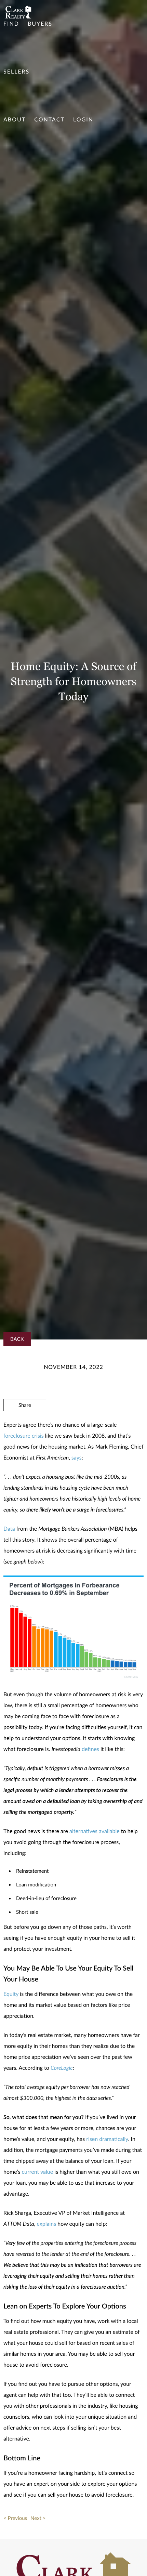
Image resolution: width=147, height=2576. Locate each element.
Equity (11, 1994)
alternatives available (95, 1831)
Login (83, 120)
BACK (17, 1339)
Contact (49, 120)
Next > (38, 2518)
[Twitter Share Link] (25, 1424)
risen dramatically (107, 2139)
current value (37, 2172)
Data (9, 1529)
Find (11, 24)
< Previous (15, 2518)
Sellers (16, 72)
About (15, 120)
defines (90, 1749)
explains (46, 2224)
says (77, 1458)
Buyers (40, 24)
